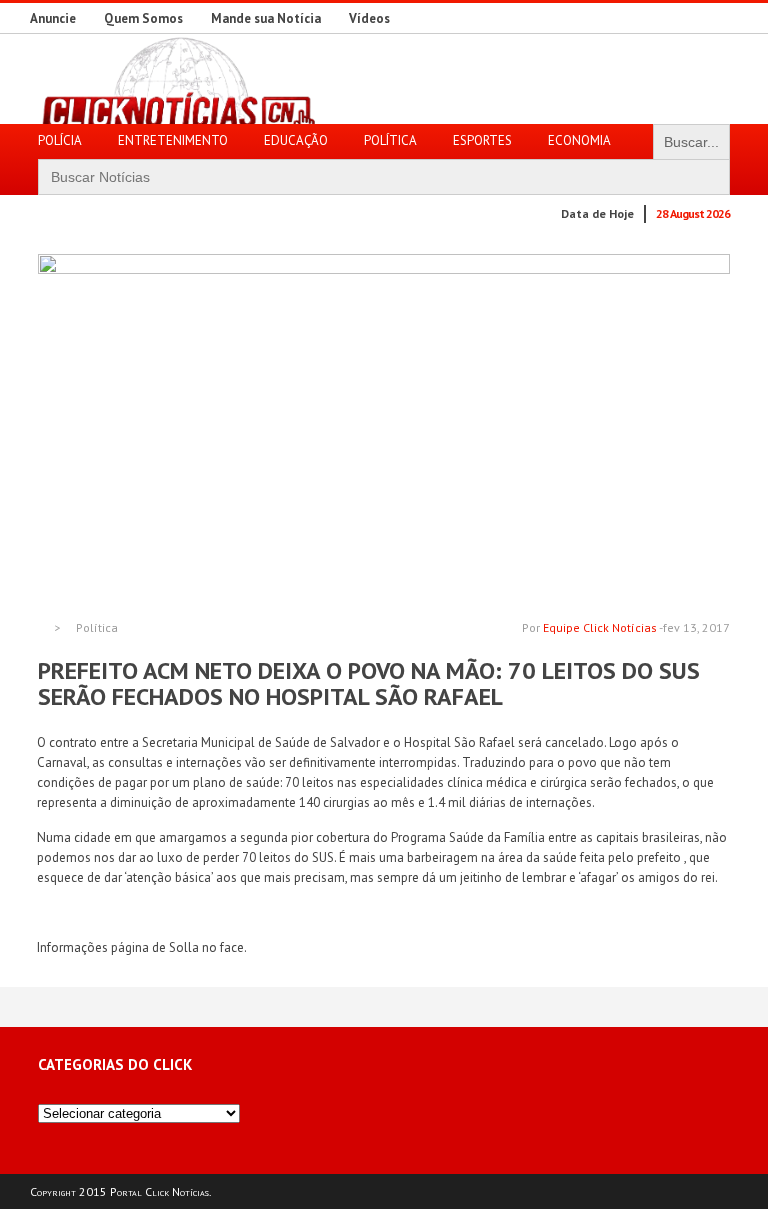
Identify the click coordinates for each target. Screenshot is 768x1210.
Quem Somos (143, 18)
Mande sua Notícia (266, 18)
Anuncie (53, 18)
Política (97, 628)
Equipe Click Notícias (600, 627)
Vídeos (369, 18)
